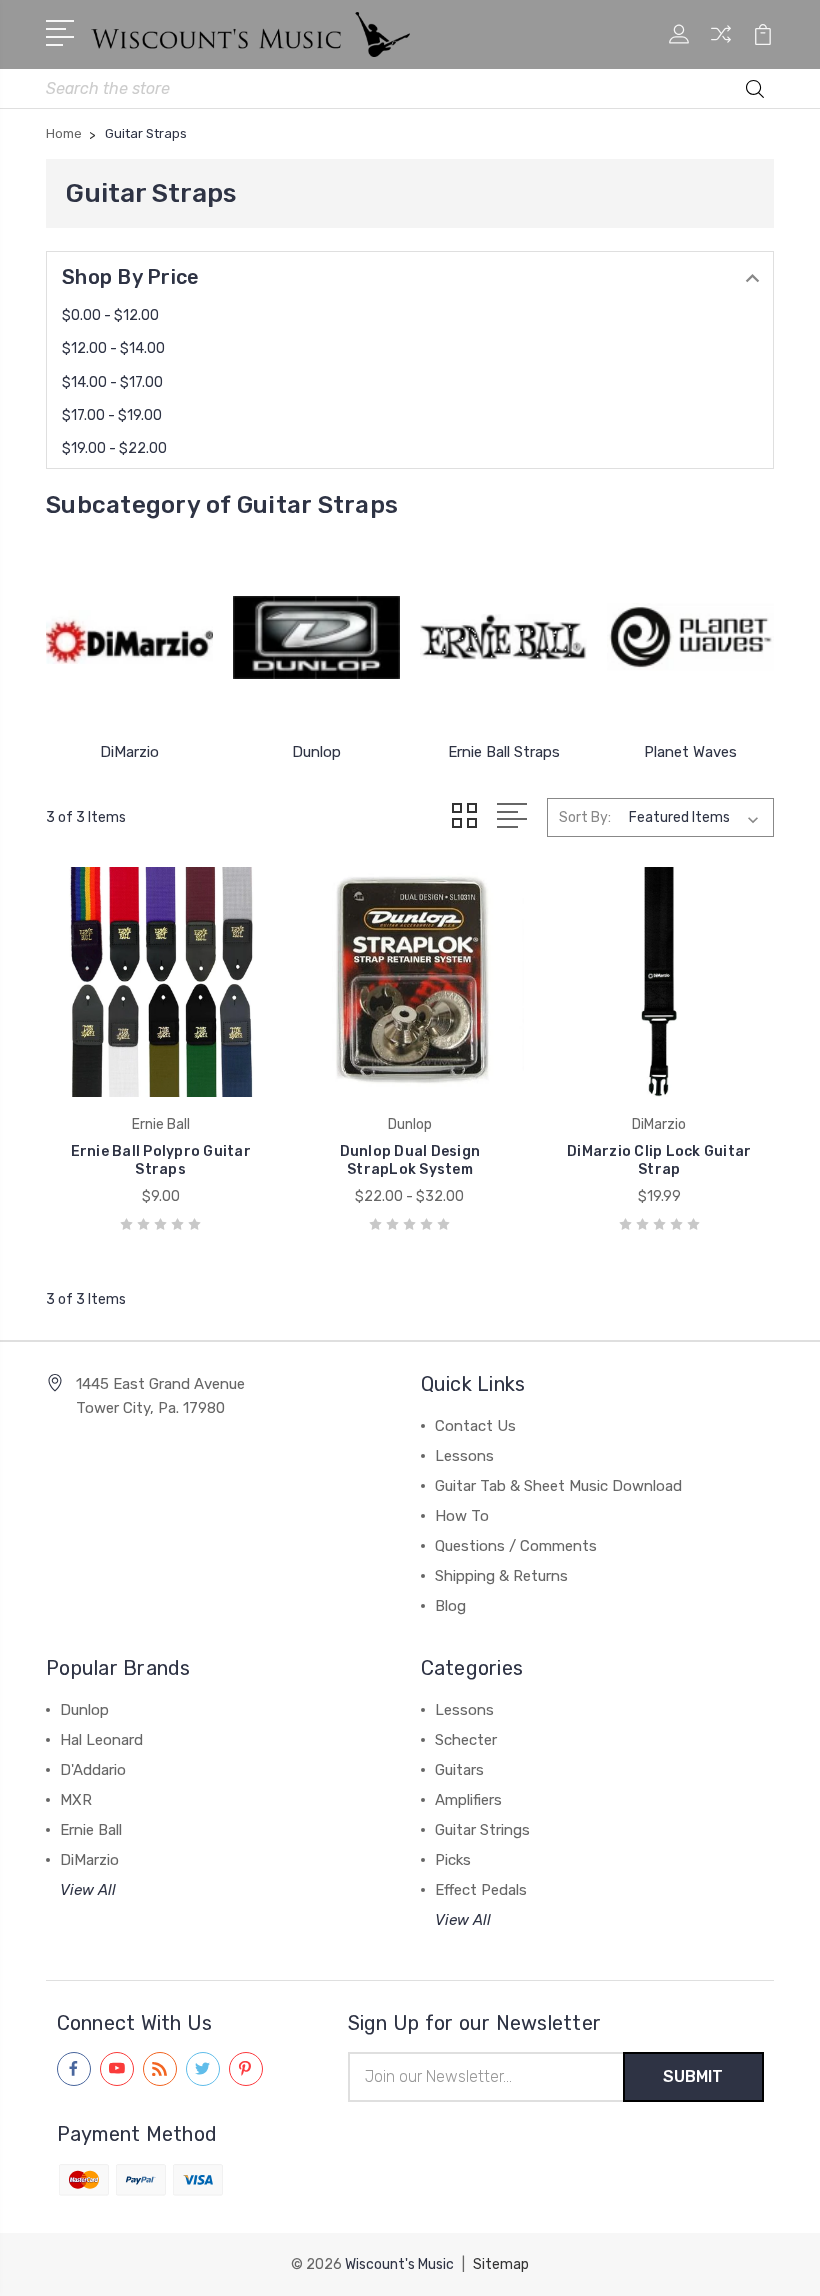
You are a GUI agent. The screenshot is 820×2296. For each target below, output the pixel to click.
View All (88, 1890)
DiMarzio (129, 752)
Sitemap (501, 2264)
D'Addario (93, 1770)
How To (462, 1516)
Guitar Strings (482, 1830)
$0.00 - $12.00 (110, 315)
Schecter (466, 1740)
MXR (76, 1800)
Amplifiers (468, 1800)
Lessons (464, 1456)
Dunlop (316, 752)
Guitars (459, 1770)
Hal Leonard (101, 1740)
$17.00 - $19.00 (112, 415)
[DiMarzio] (129, 637)
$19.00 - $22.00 (114, 448)
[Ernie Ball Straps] (503, 637)
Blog (450, 1606)
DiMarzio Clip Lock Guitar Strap (659, 1160)
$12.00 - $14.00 (113, 348)
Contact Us (475, 1426)
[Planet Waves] (690, 637)
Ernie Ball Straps (504, 752)
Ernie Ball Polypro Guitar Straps (161, 1160)
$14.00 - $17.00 (112, 382)
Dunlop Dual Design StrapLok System (410, 1160)
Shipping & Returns (501, 1576)
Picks (453, 1860)
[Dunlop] (316, 637)
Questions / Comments (516, 1546)
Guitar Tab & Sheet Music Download (558, 1486)
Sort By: (585, 817)
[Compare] (721, 46)
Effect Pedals (481, 1890)
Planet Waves (690, 752)
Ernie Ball (91, 1830)
